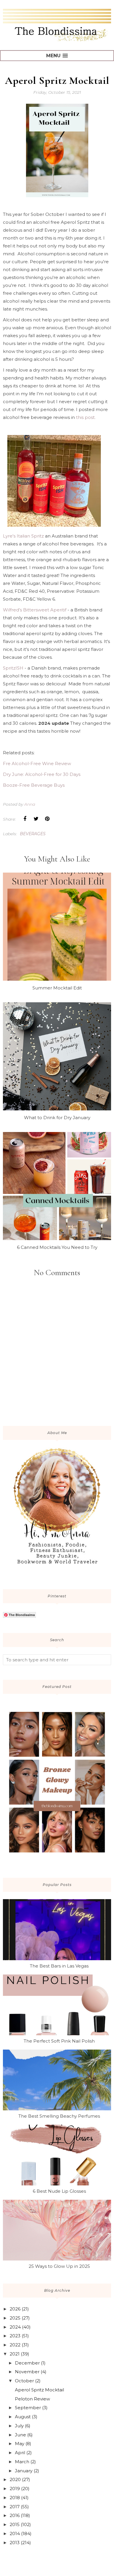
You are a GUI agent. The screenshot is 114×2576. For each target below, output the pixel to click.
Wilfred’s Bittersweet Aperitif (35, 610)
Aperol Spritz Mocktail (39, 2390)
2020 (15, 2479)
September (28, 2408)
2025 (15, 2318)
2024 (15, 2327)
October (24, 2381)
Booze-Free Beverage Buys (34, 785)
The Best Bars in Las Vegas (59, 1966)
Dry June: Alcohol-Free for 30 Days (42, 774)
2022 (15, 2345)
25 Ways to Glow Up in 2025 (59, 2266)
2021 (15, 2354)
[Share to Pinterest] (47, 819)
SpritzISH (13, 668)
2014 (15, 2533)
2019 (15, 2489)
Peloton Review (32, 2399)
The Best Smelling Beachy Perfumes (59, 2116)
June (20, 2435)
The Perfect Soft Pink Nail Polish (59, 2041)
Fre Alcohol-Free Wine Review (37, 763)
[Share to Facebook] (25, 819)
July (19, 2426)
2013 (15, 2543)
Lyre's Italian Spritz (23, 536)
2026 (15, 2309)
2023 (15, 2336)
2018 (15, 2498)
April (20, 2453)
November (27, 2372)
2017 (15, 2507)
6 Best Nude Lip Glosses (59, 2191)
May (20, 2444)
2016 (15, 2515)
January (24, 2471)
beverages (33, 834)
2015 (15, 2524)
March (22, 2462)
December (27, 2363)
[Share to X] (36, 819)
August (23, 2417)
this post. (86, 417)
